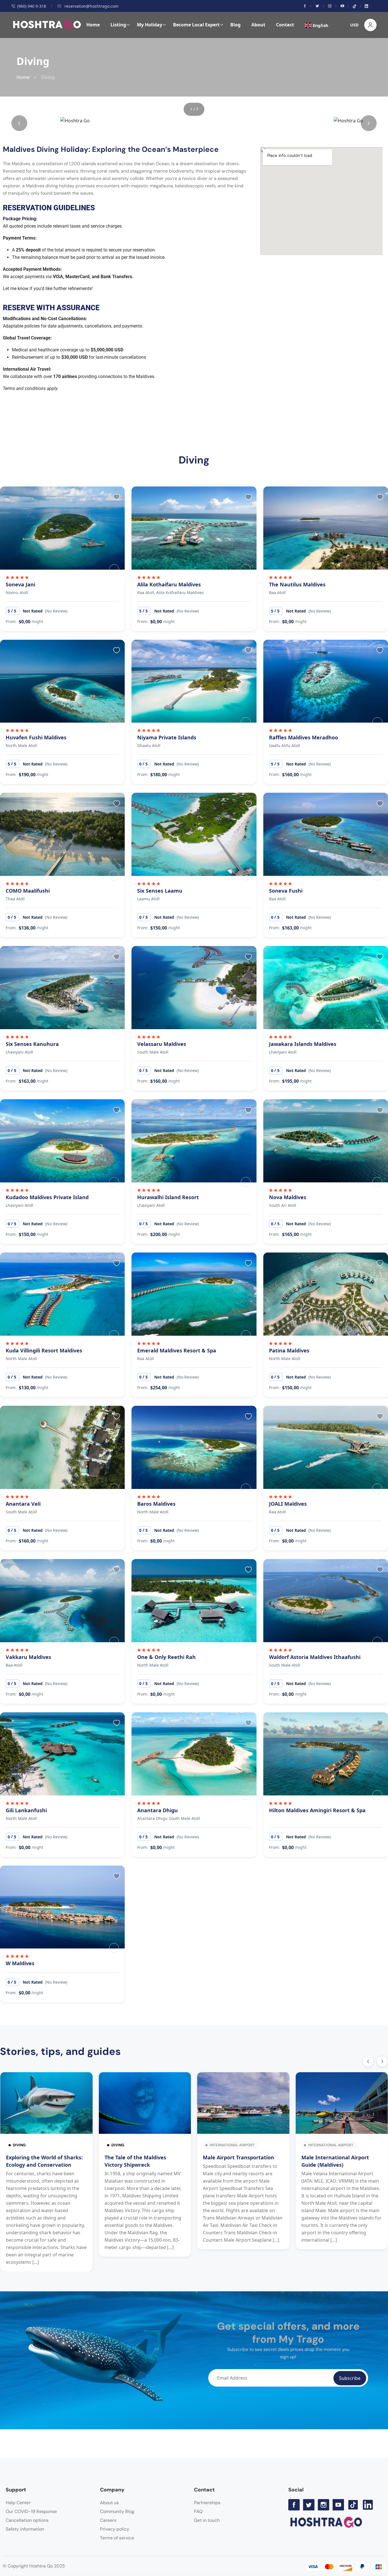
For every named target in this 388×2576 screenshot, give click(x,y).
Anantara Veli (23, 1504)
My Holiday (150, 25)
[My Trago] (114, 569)
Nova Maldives (288, 1197)
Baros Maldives (156, 1504)
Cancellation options (27, 2520)
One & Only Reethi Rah (166, 1657)
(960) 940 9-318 (32, 6)
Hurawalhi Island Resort (168, 1197)
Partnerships (207, 2503)
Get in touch (207, 2520)
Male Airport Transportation (238, 2157)
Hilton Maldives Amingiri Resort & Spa (317, 1810)
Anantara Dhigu (158, 1810)
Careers (108, 2520)
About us (109, 2503)
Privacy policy (115, 2529)
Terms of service (117, 2538)
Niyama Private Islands (167, 737)
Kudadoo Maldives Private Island (47, 1197)
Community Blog (117, 2511)
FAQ (198, 2511)
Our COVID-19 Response (31, 2511)
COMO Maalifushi (28, 891)
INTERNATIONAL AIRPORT (232, 2145)
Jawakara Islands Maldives (303, 1044)
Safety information (25, 2529)
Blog (235, 25)
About (258, 25)
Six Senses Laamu (160, 891)
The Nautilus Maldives (297, 584)
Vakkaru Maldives (28, 1657)
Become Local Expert (196, 25)
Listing (118, 25)
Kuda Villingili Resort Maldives (44, 1350)
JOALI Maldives (288, 1504)
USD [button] (354, 25)
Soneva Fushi (286, 891)
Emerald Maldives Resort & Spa (177, 1350)
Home (93, 25)
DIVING (19, 2145)
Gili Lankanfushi (26, 1810)
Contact (285, 25)
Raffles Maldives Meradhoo (303, 737)
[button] (19, 123)
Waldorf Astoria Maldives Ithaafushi (315, 1657)
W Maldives (20, 1963)
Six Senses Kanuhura (32, 1044)
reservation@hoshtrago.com (91, 6)
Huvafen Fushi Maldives (36, 737)
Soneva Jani (20, 584)
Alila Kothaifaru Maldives (169, 584)
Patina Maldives (289, 1350)
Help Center (18, 2503)
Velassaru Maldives (162, 1044)
